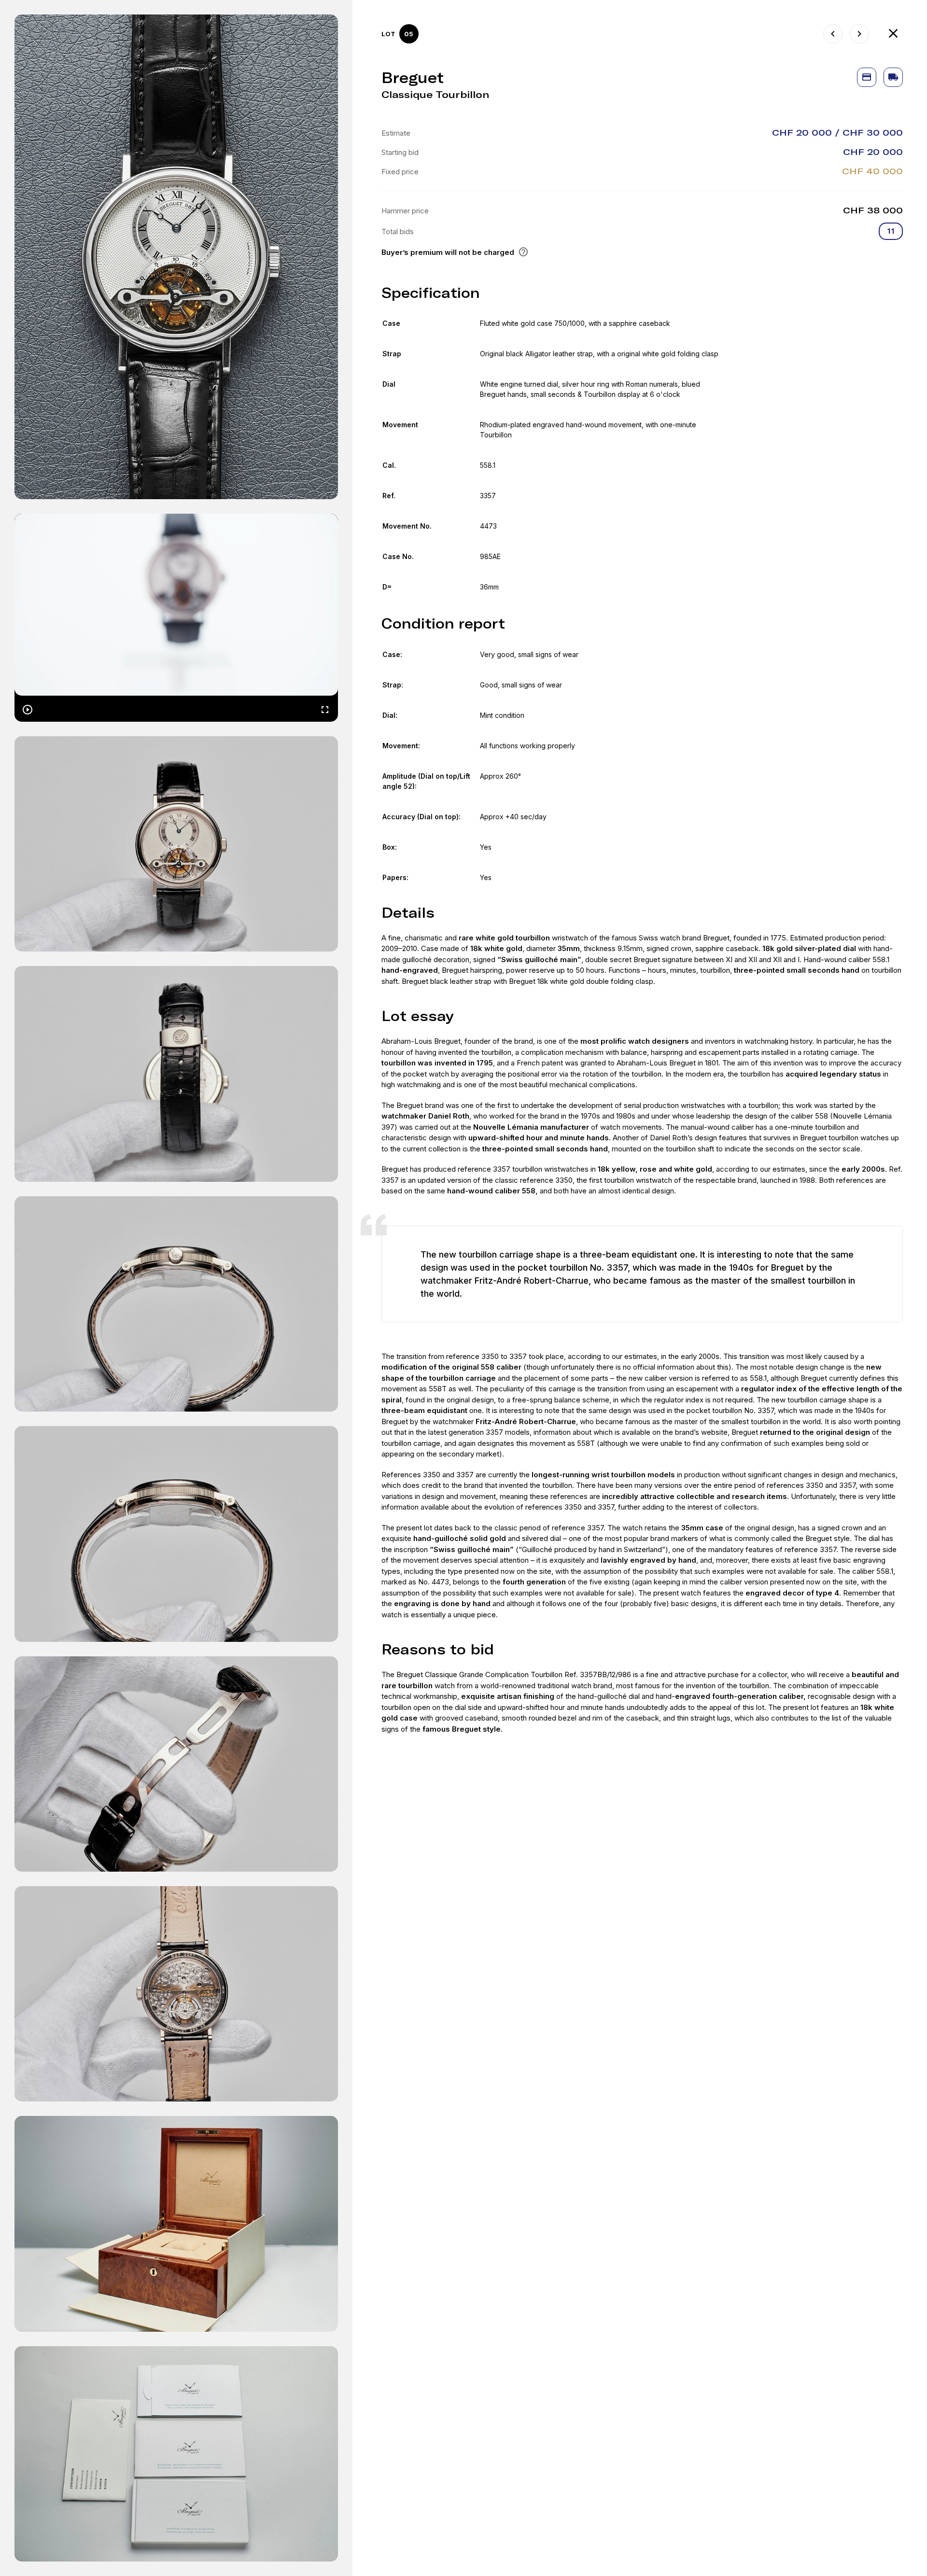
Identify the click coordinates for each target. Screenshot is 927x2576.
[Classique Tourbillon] (833, 34)
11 (891, 231)
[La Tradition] (859, 34)
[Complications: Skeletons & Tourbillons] (893, 34)
